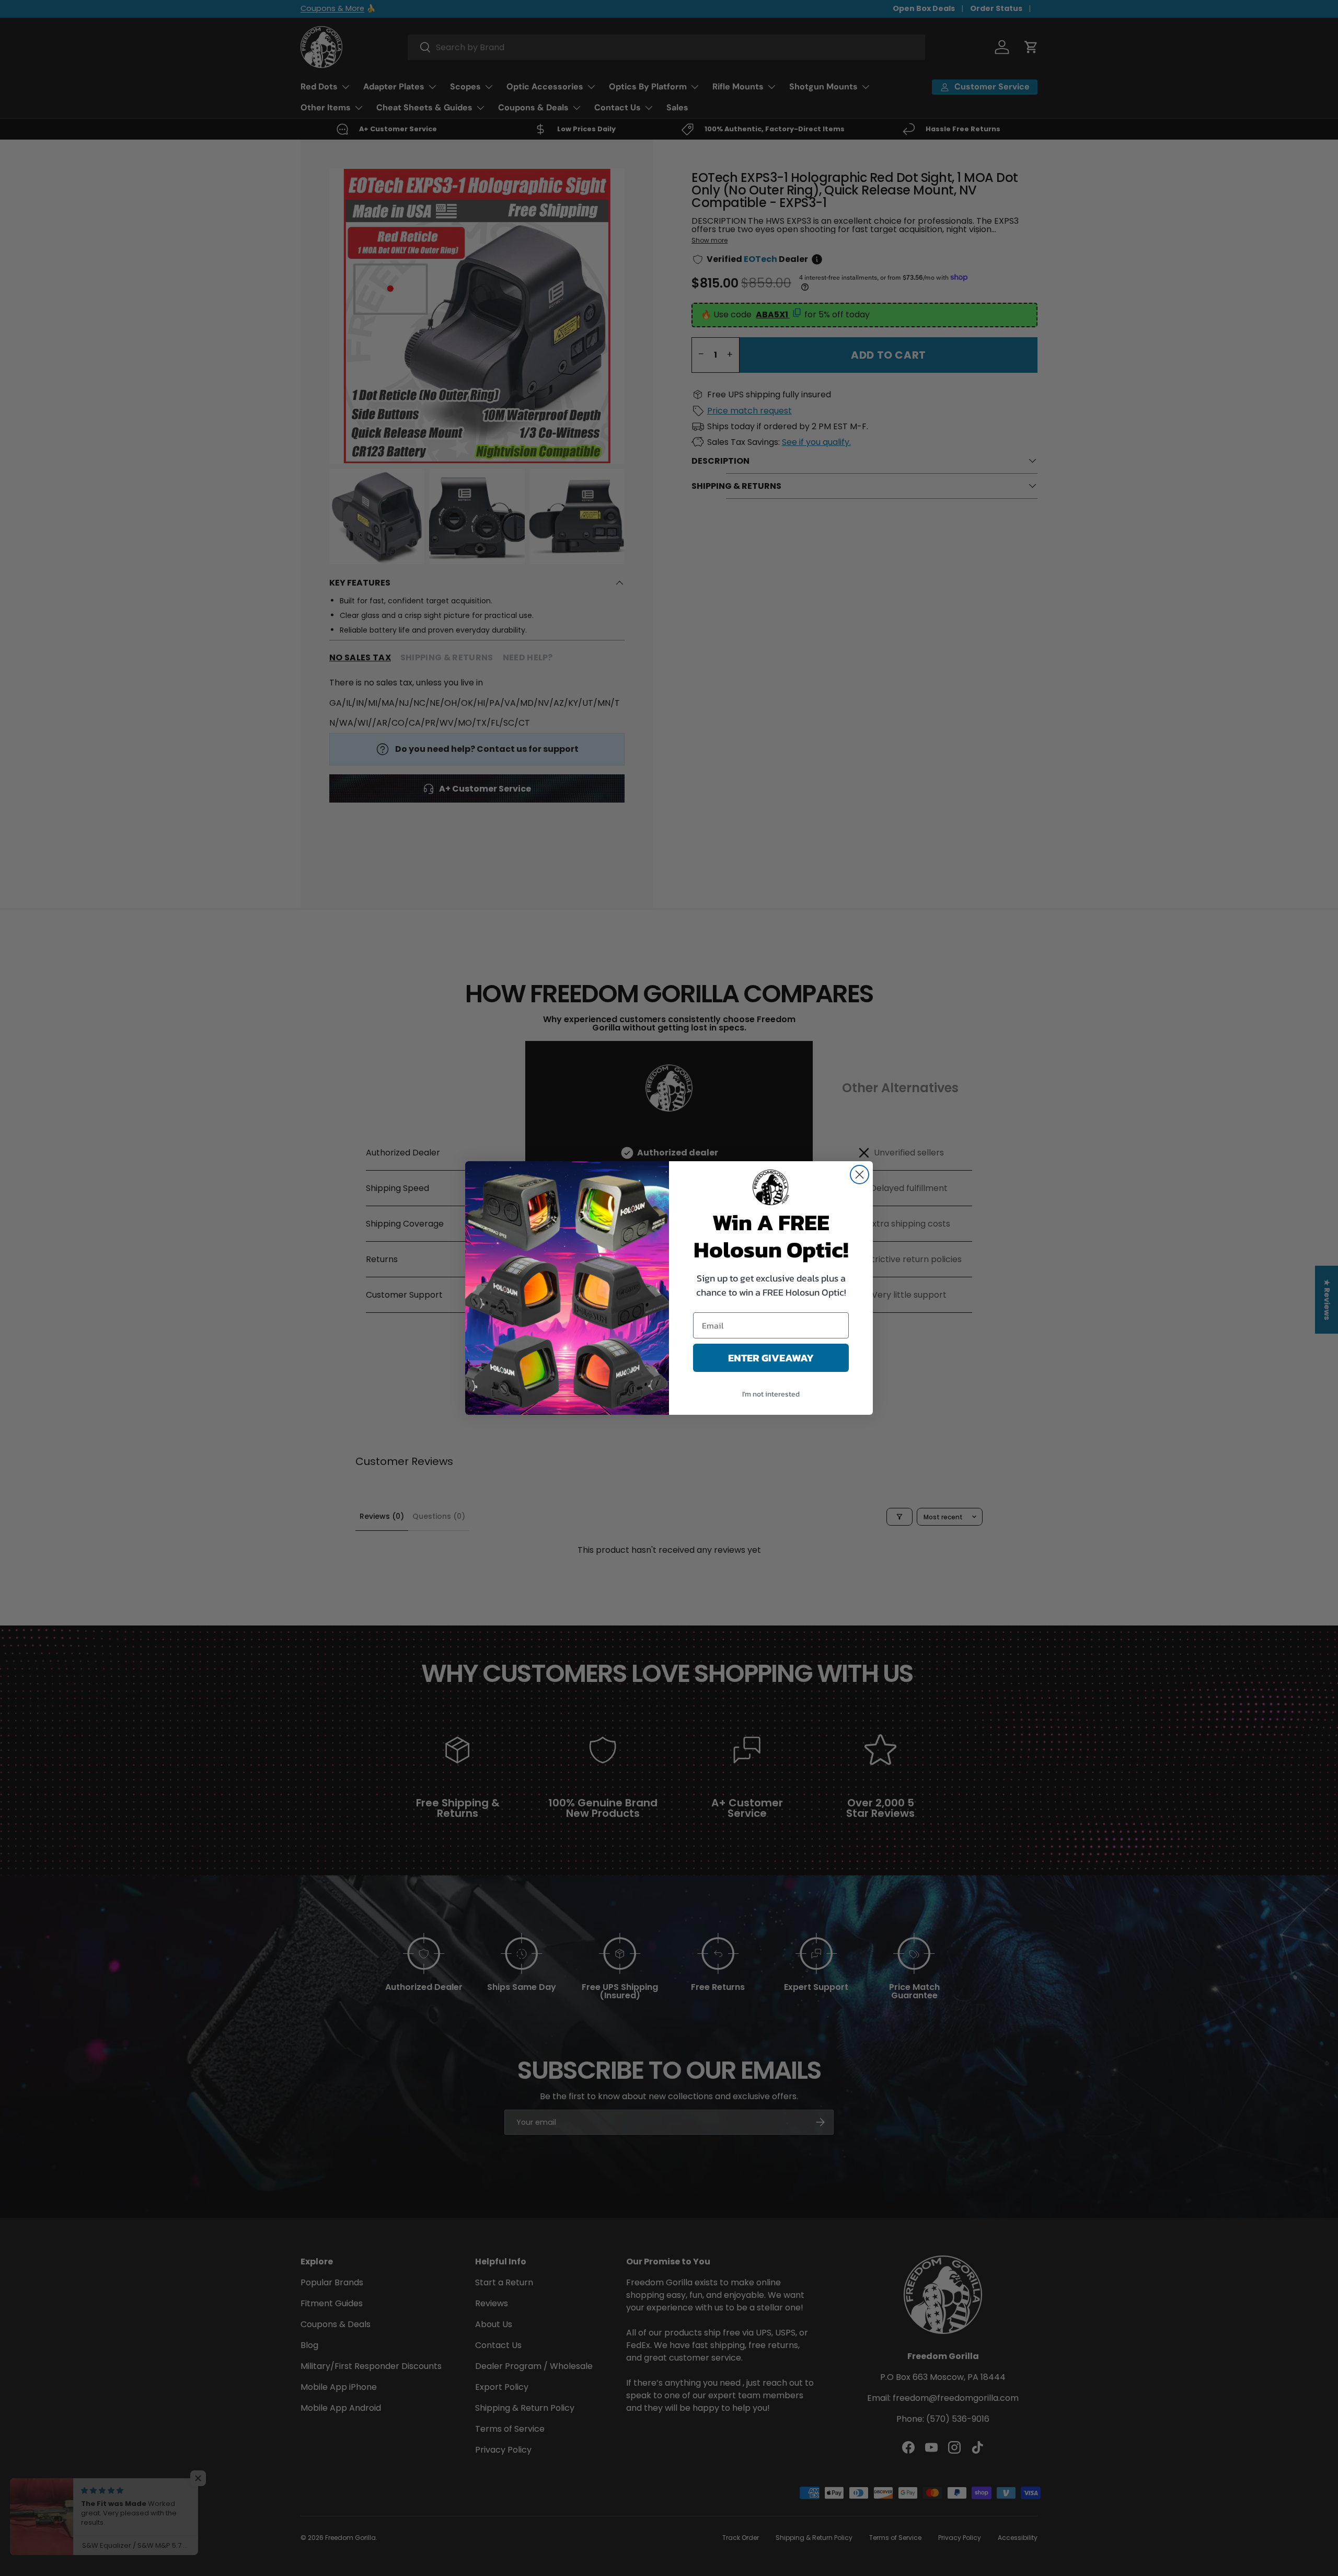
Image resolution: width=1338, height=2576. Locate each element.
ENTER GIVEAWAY (771, 1358)
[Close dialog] (860, 1175)
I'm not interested (771, 1394)
